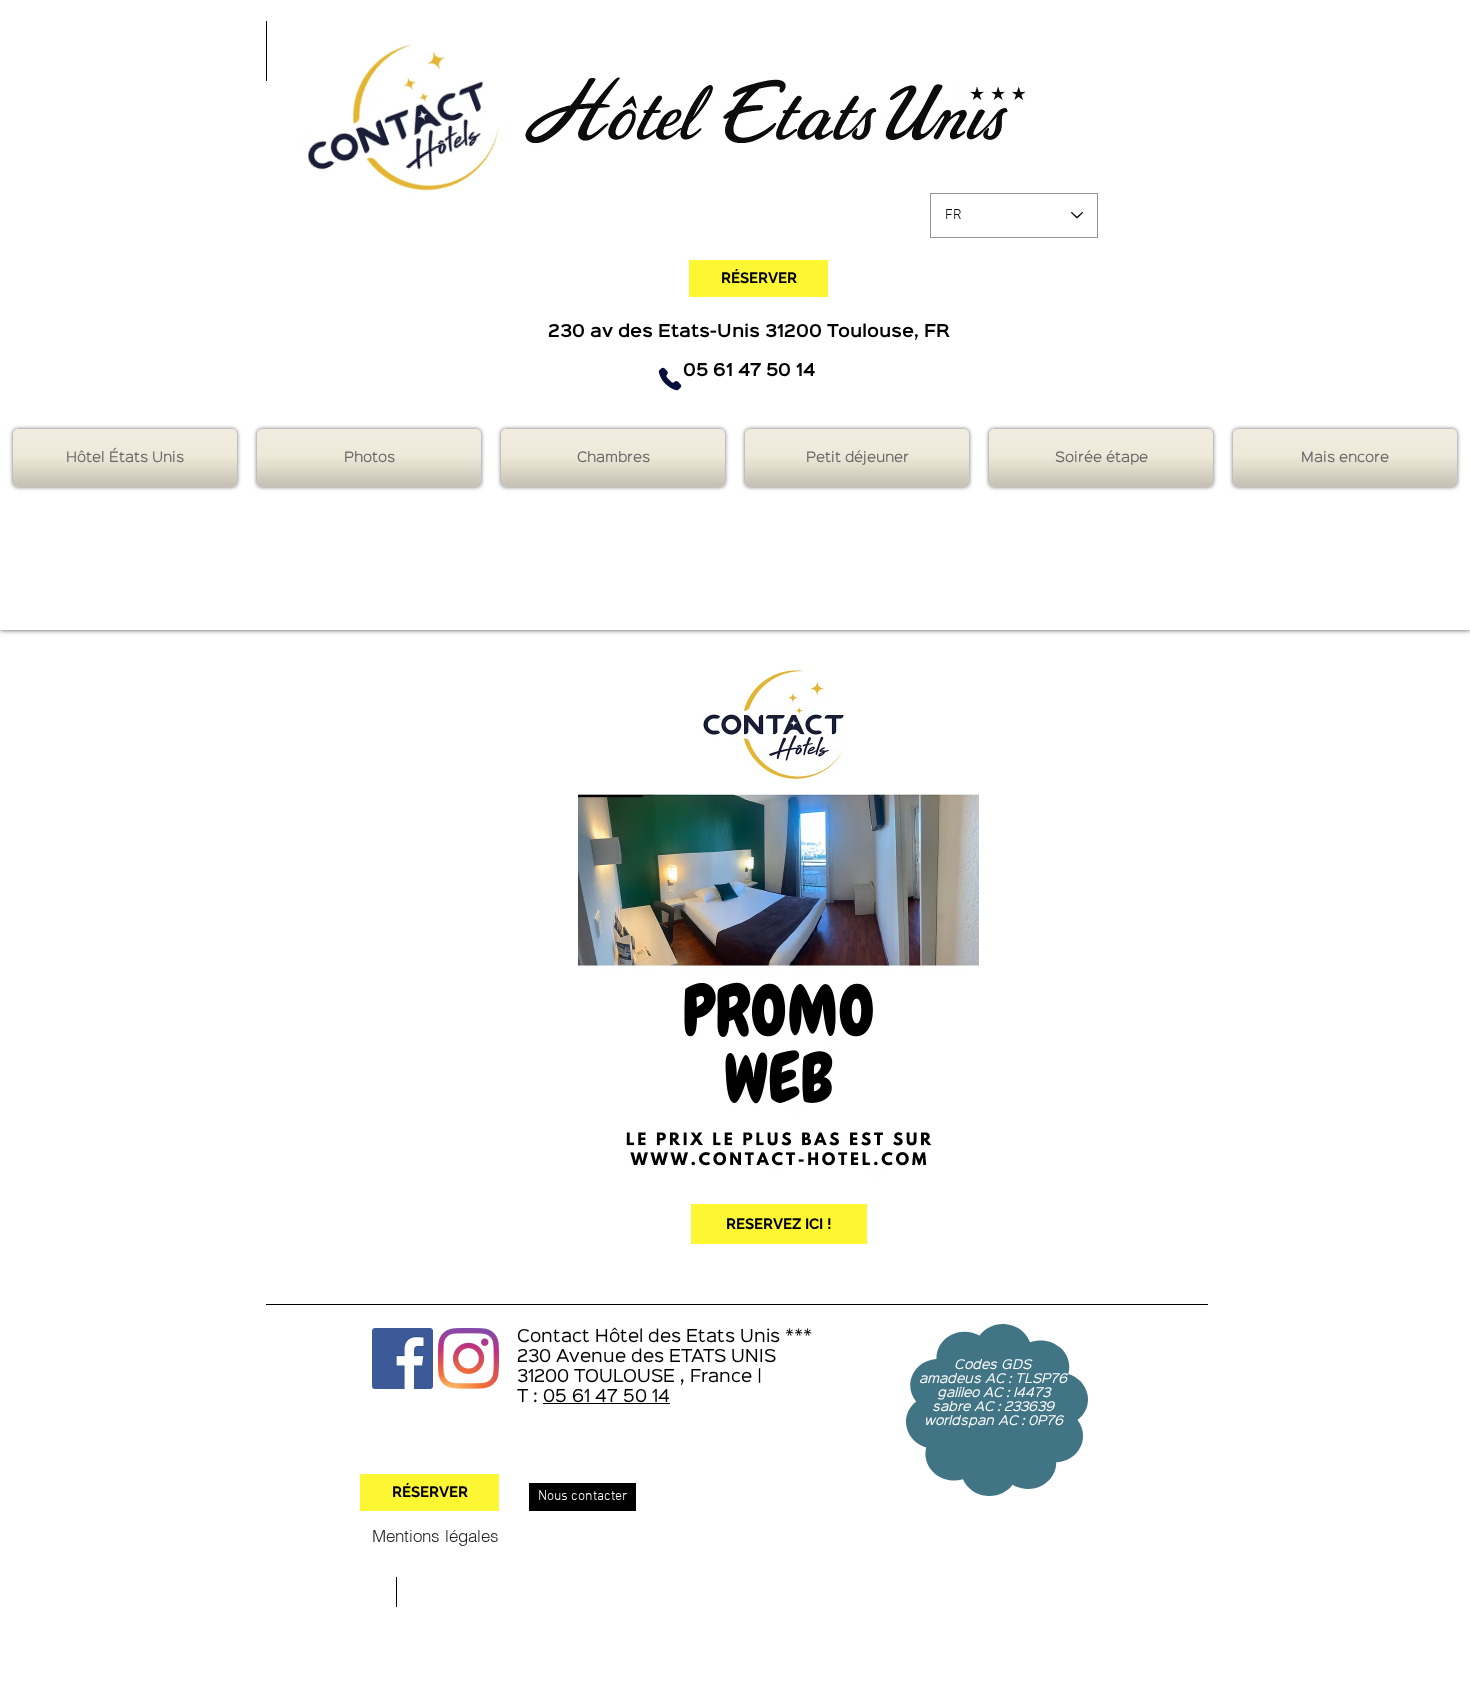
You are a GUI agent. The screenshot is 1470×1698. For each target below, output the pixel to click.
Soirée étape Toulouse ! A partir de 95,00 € (693, 251)
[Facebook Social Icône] (402, 1358)
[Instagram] (468, 1358)
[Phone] (670, 379)
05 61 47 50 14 (606, 1397)
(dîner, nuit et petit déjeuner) (831, 251)
